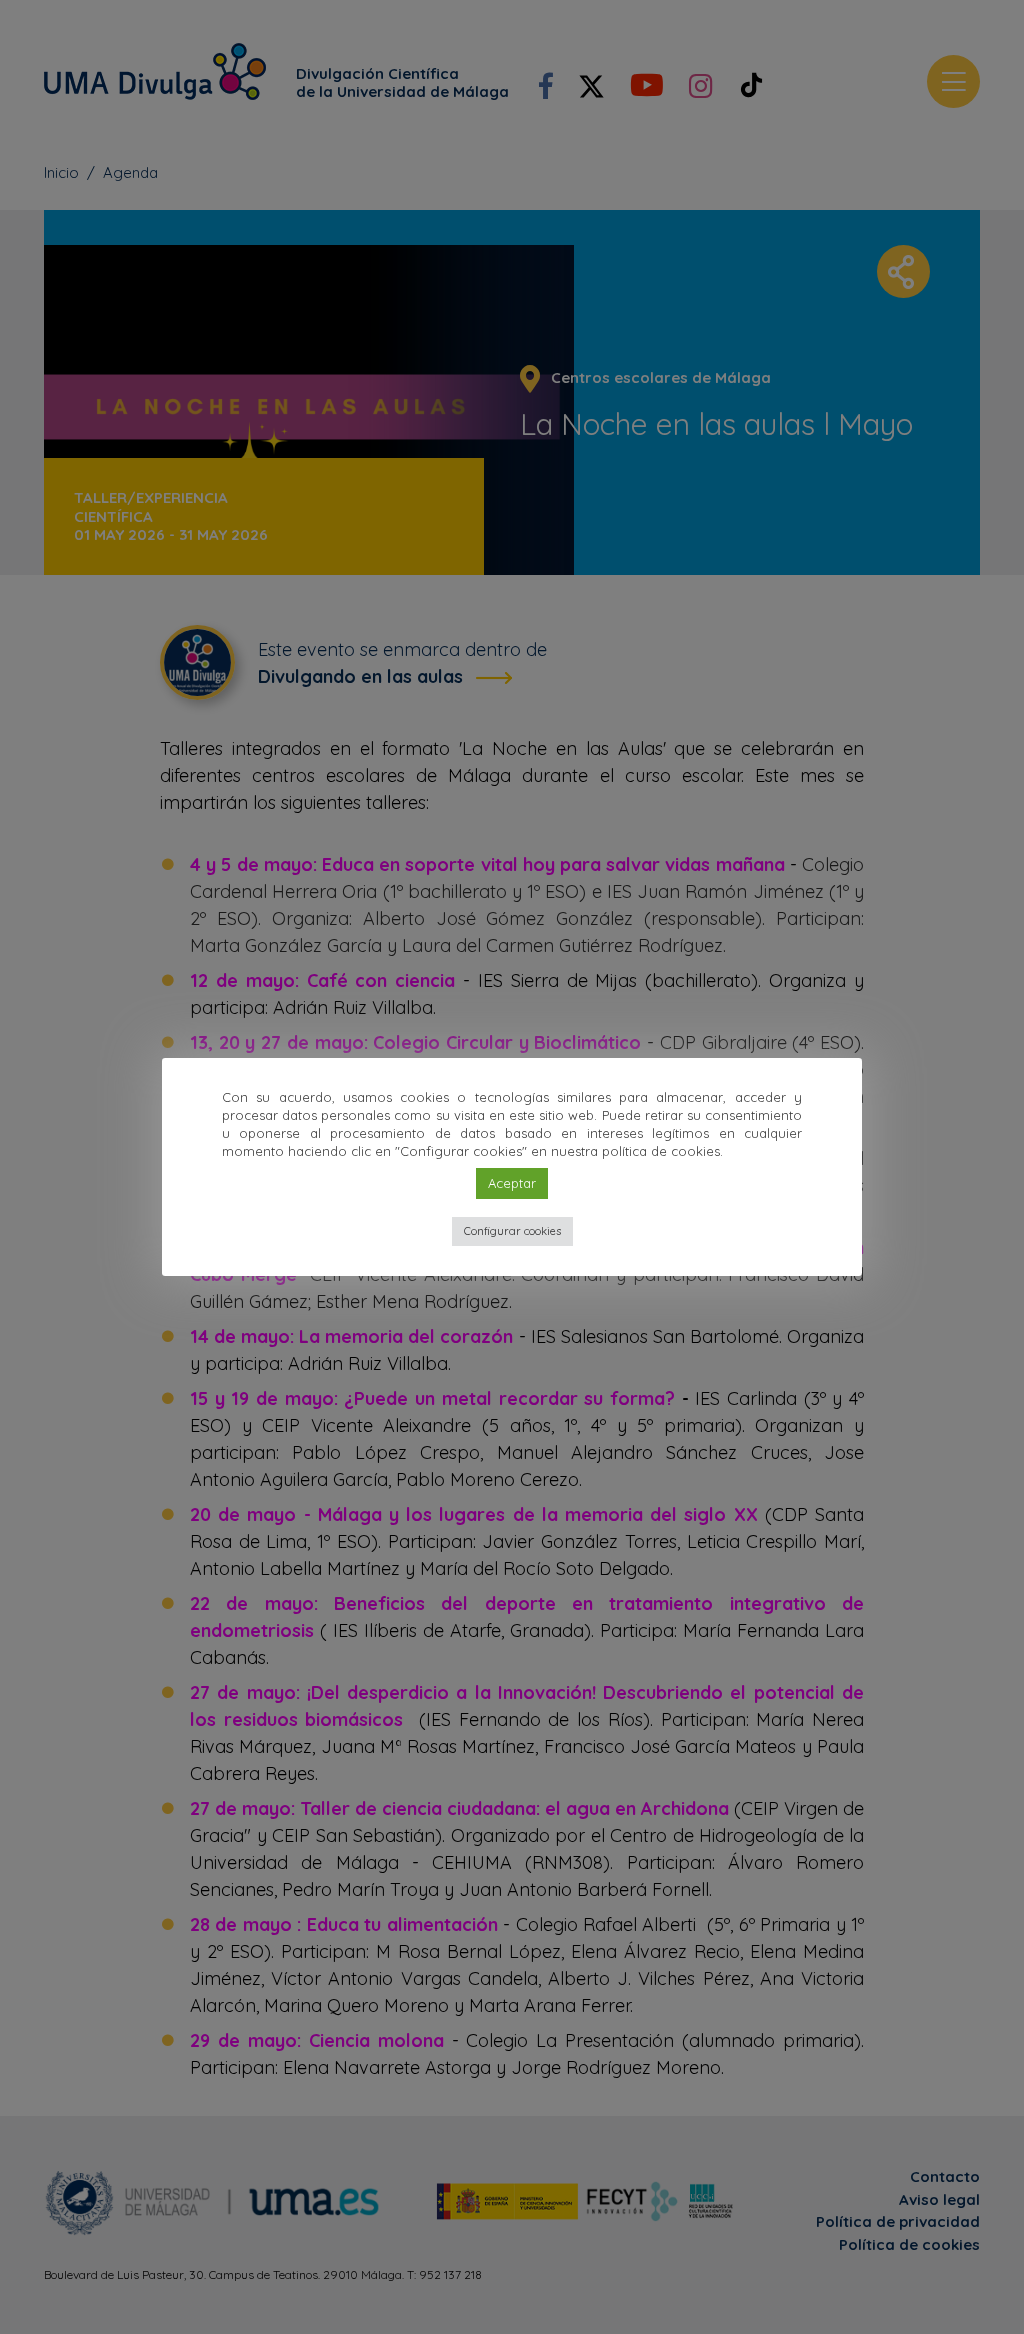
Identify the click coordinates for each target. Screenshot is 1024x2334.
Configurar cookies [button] (512, 1231)
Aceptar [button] (512, 1183)
